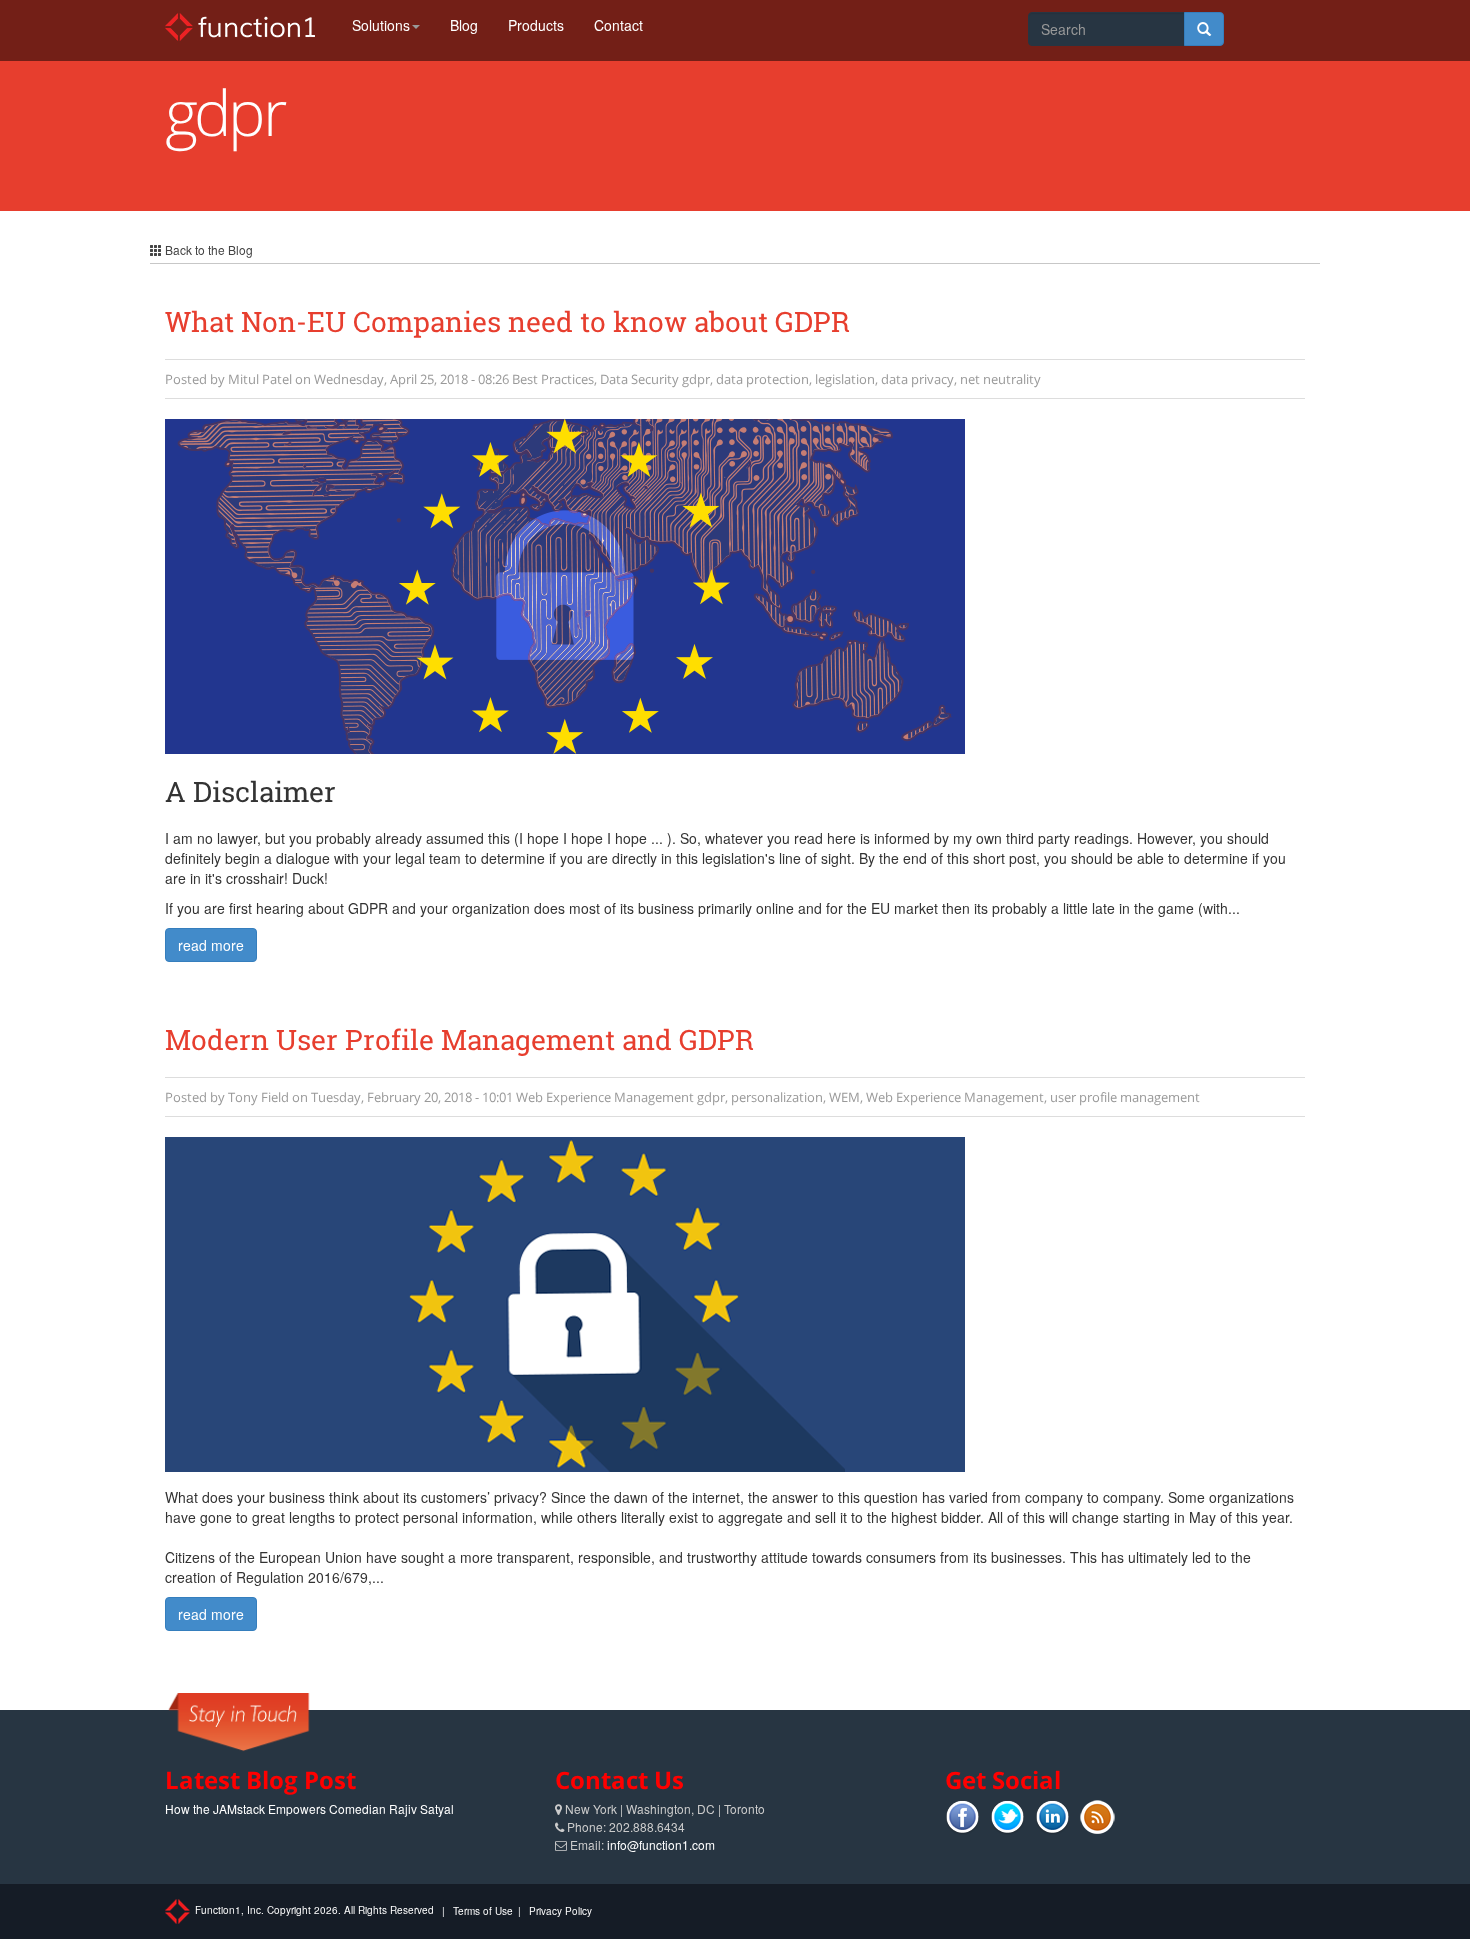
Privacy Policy (560, 1911)
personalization (777, 1097)
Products (536, 25)
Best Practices (553, 379)
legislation (845, 379)
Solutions (381, 25)
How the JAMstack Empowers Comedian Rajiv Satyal (309, 1808)
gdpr (696, 379)
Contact (618, 25)
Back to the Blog (207, 249)
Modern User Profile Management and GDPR (459, 1039)
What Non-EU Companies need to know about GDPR (507, 321)
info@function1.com (661, 1844)
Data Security (639, 379)
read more (211, 945)
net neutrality (1000, 379)
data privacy (917, 379)
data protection (762, 379)
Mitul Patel (260, 379)
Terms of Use (483, 1911)
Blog (464, 25)
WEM (844, 1097)
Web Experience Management (605, 1097)
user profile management (1125, 1097)
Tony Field (258, 1097)
